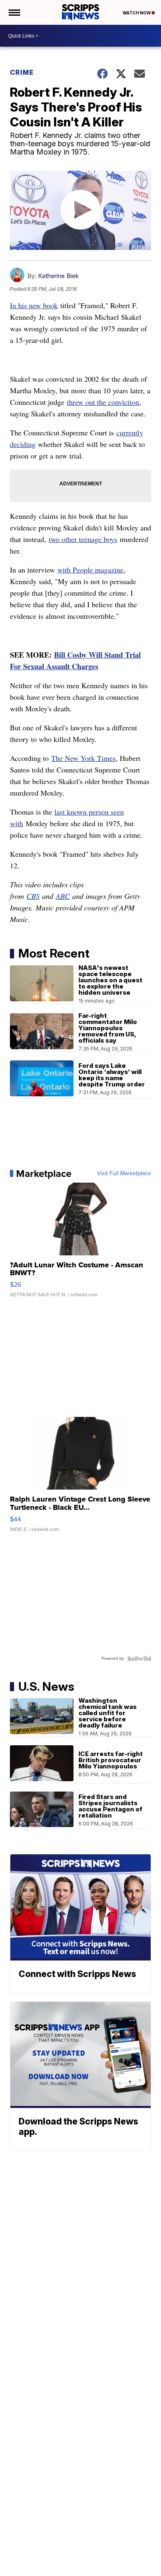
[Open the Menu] (14, 12)
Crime (22, 72)
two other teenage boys (83, 539)
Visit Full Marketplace (124, 1174)
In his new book (34, 305)
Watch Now (137, 13)
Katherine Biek (58, 276)
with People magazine (90, 570)
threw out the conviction (103, 402)
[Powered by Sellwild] (139, 1659)
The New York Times (83, 758)
